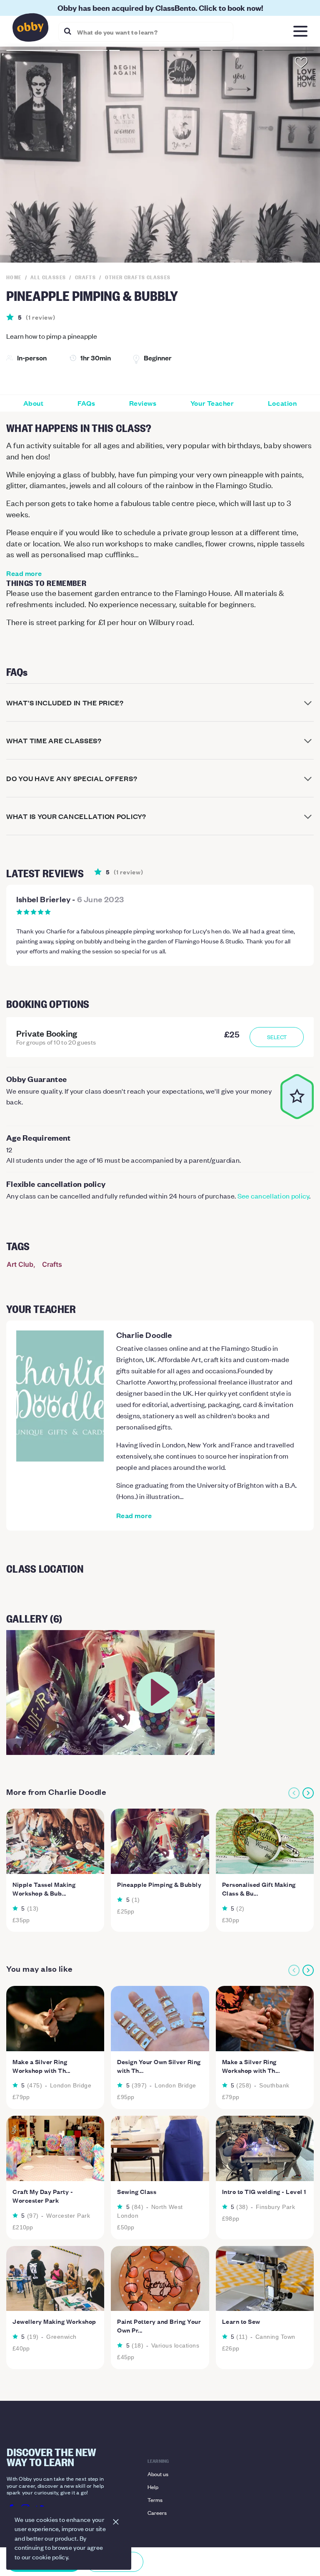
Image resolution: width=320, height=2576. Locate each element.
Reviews (143, 403)
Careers (157, 2513)
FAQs (86, 403)
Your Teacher (212, 403)
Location (282, 403)
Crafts (52, 1264)
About (34, 403)
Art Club (20, 1264)
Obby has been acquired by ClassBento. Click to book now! (160, 8)
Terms (155, 2500)
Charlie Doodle (144, 1335)
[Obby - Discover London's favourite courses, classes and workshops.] (30, 30)
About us (158, 2474)
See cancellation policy (274, 1196)
